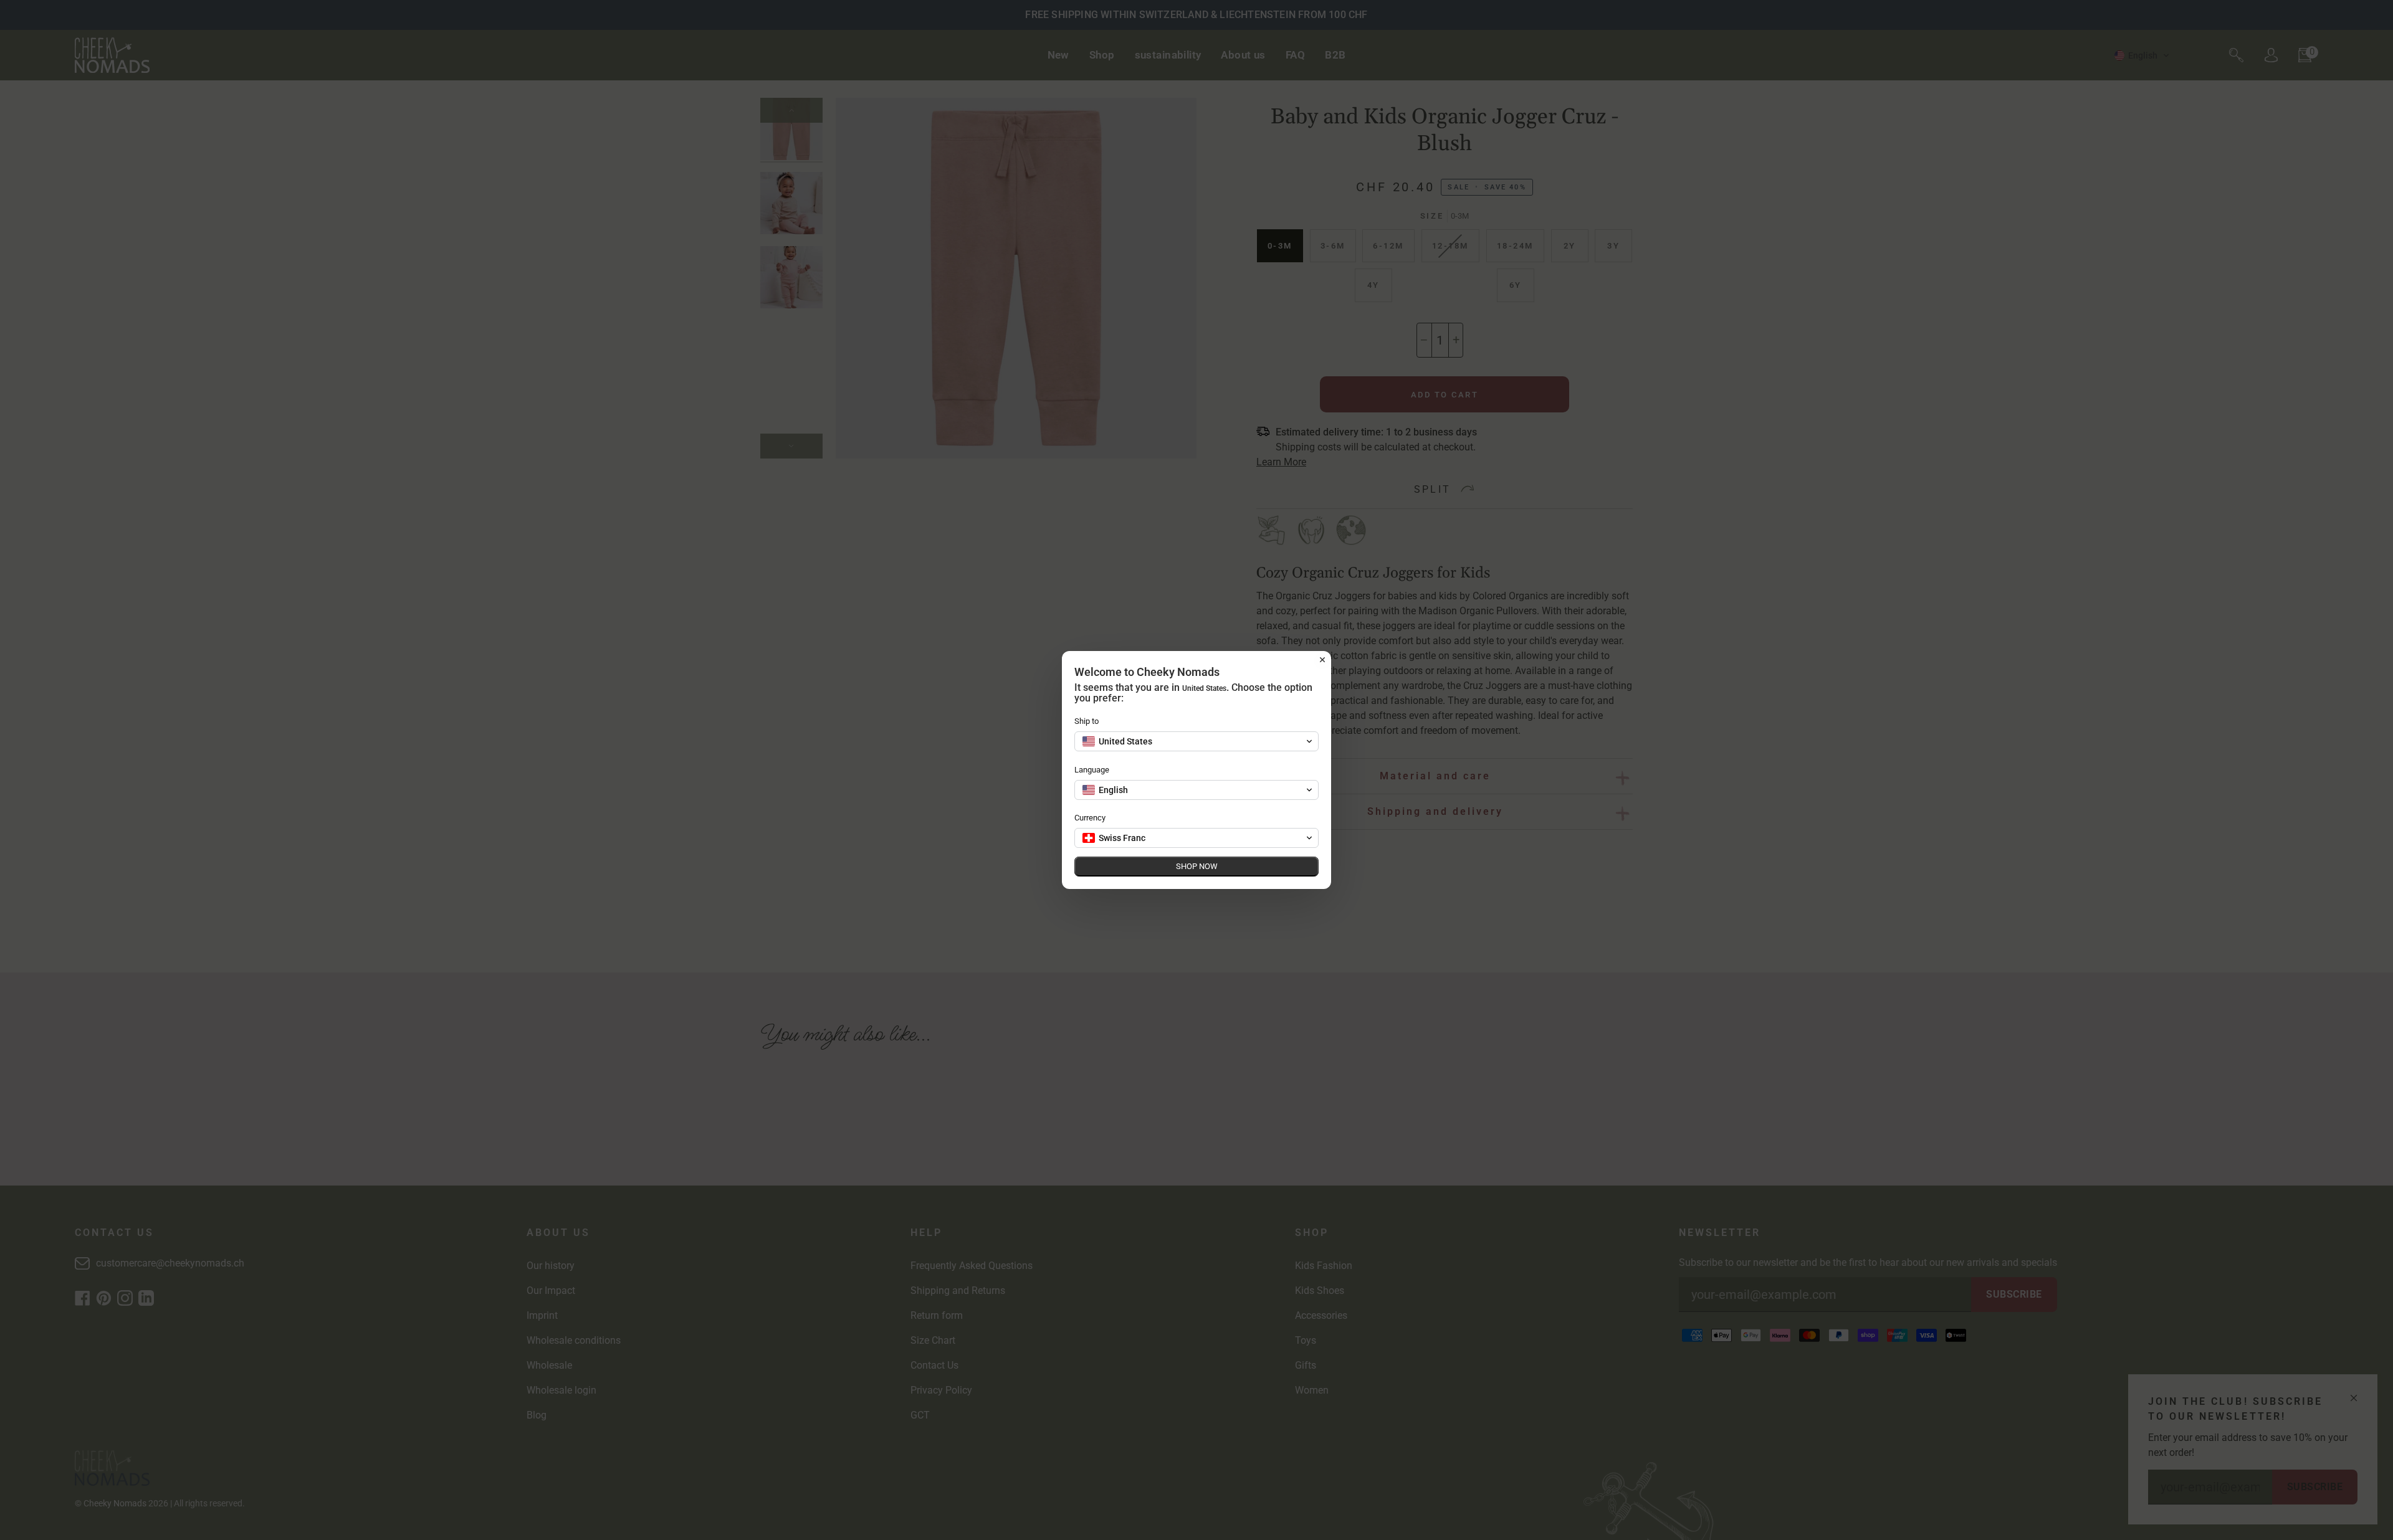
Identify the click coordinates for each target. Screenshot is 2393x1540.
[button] (1196, 741)
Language (1092, 770)
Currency (1090, 818)
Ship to (1087, 721)
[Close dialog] (1322, 660)
